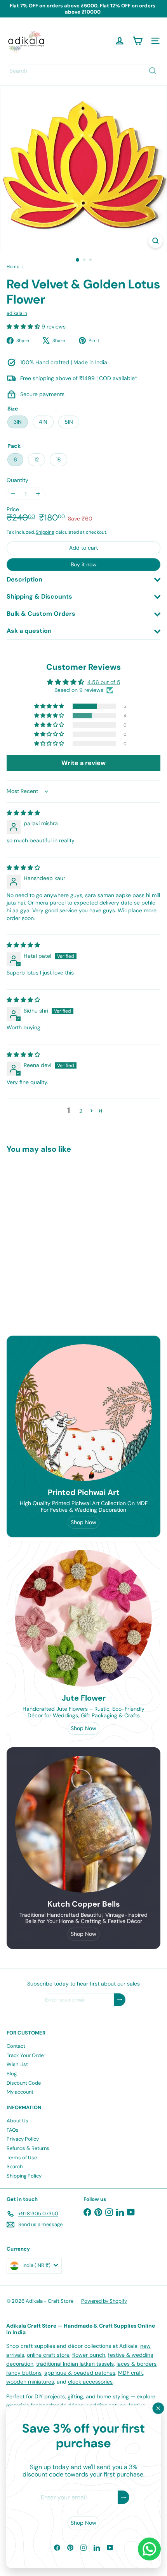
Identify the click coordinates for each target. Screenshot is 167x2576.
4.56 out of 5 (104, 682)
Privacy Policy (23, 2139)
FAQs (13, 2130)
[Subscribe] (124, 2498)
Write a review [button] (83, 763)
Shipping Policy (24, 2176)
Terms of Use (22, 2158)
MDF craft (131, 2373)
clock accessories (90, 2382)
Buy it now (84, 564)
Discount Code (24, 2083)
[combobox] (83, 71)
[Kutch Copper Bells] (83, 1824)
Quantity (17, 480)
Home (13, 267)
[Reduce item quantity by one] (13, 494)
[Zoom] (156, 241)
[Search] (153, 71)
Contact (16, 2046)
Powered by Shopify (104, 2301)
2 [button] (81, 1111)
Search (15, 2166)
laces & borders (137, 2364)
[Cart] (137, 41)
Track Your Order (26, 2055)
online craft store (48, 2355)
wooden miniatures (30, 2382)
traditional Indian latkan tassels (75, 2364)
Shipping (45, 532)
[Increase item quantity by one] (38, 494)
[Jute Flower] (83, 1618)
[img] (23, 813)
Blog (12, 2074)
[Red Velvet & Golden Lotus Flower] (55, 1224)
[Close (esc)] (158, 2408)
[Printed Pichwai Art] (83, 1413)
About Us (17, 2121)
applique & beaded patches (80, 2373)
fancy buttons (24, 2373)
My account (20, 2092)
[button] (24, 327)
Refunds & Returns (28, 2148)
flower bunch (89, 2355)
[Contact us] (149, 2549)
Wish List (17, 2064)
